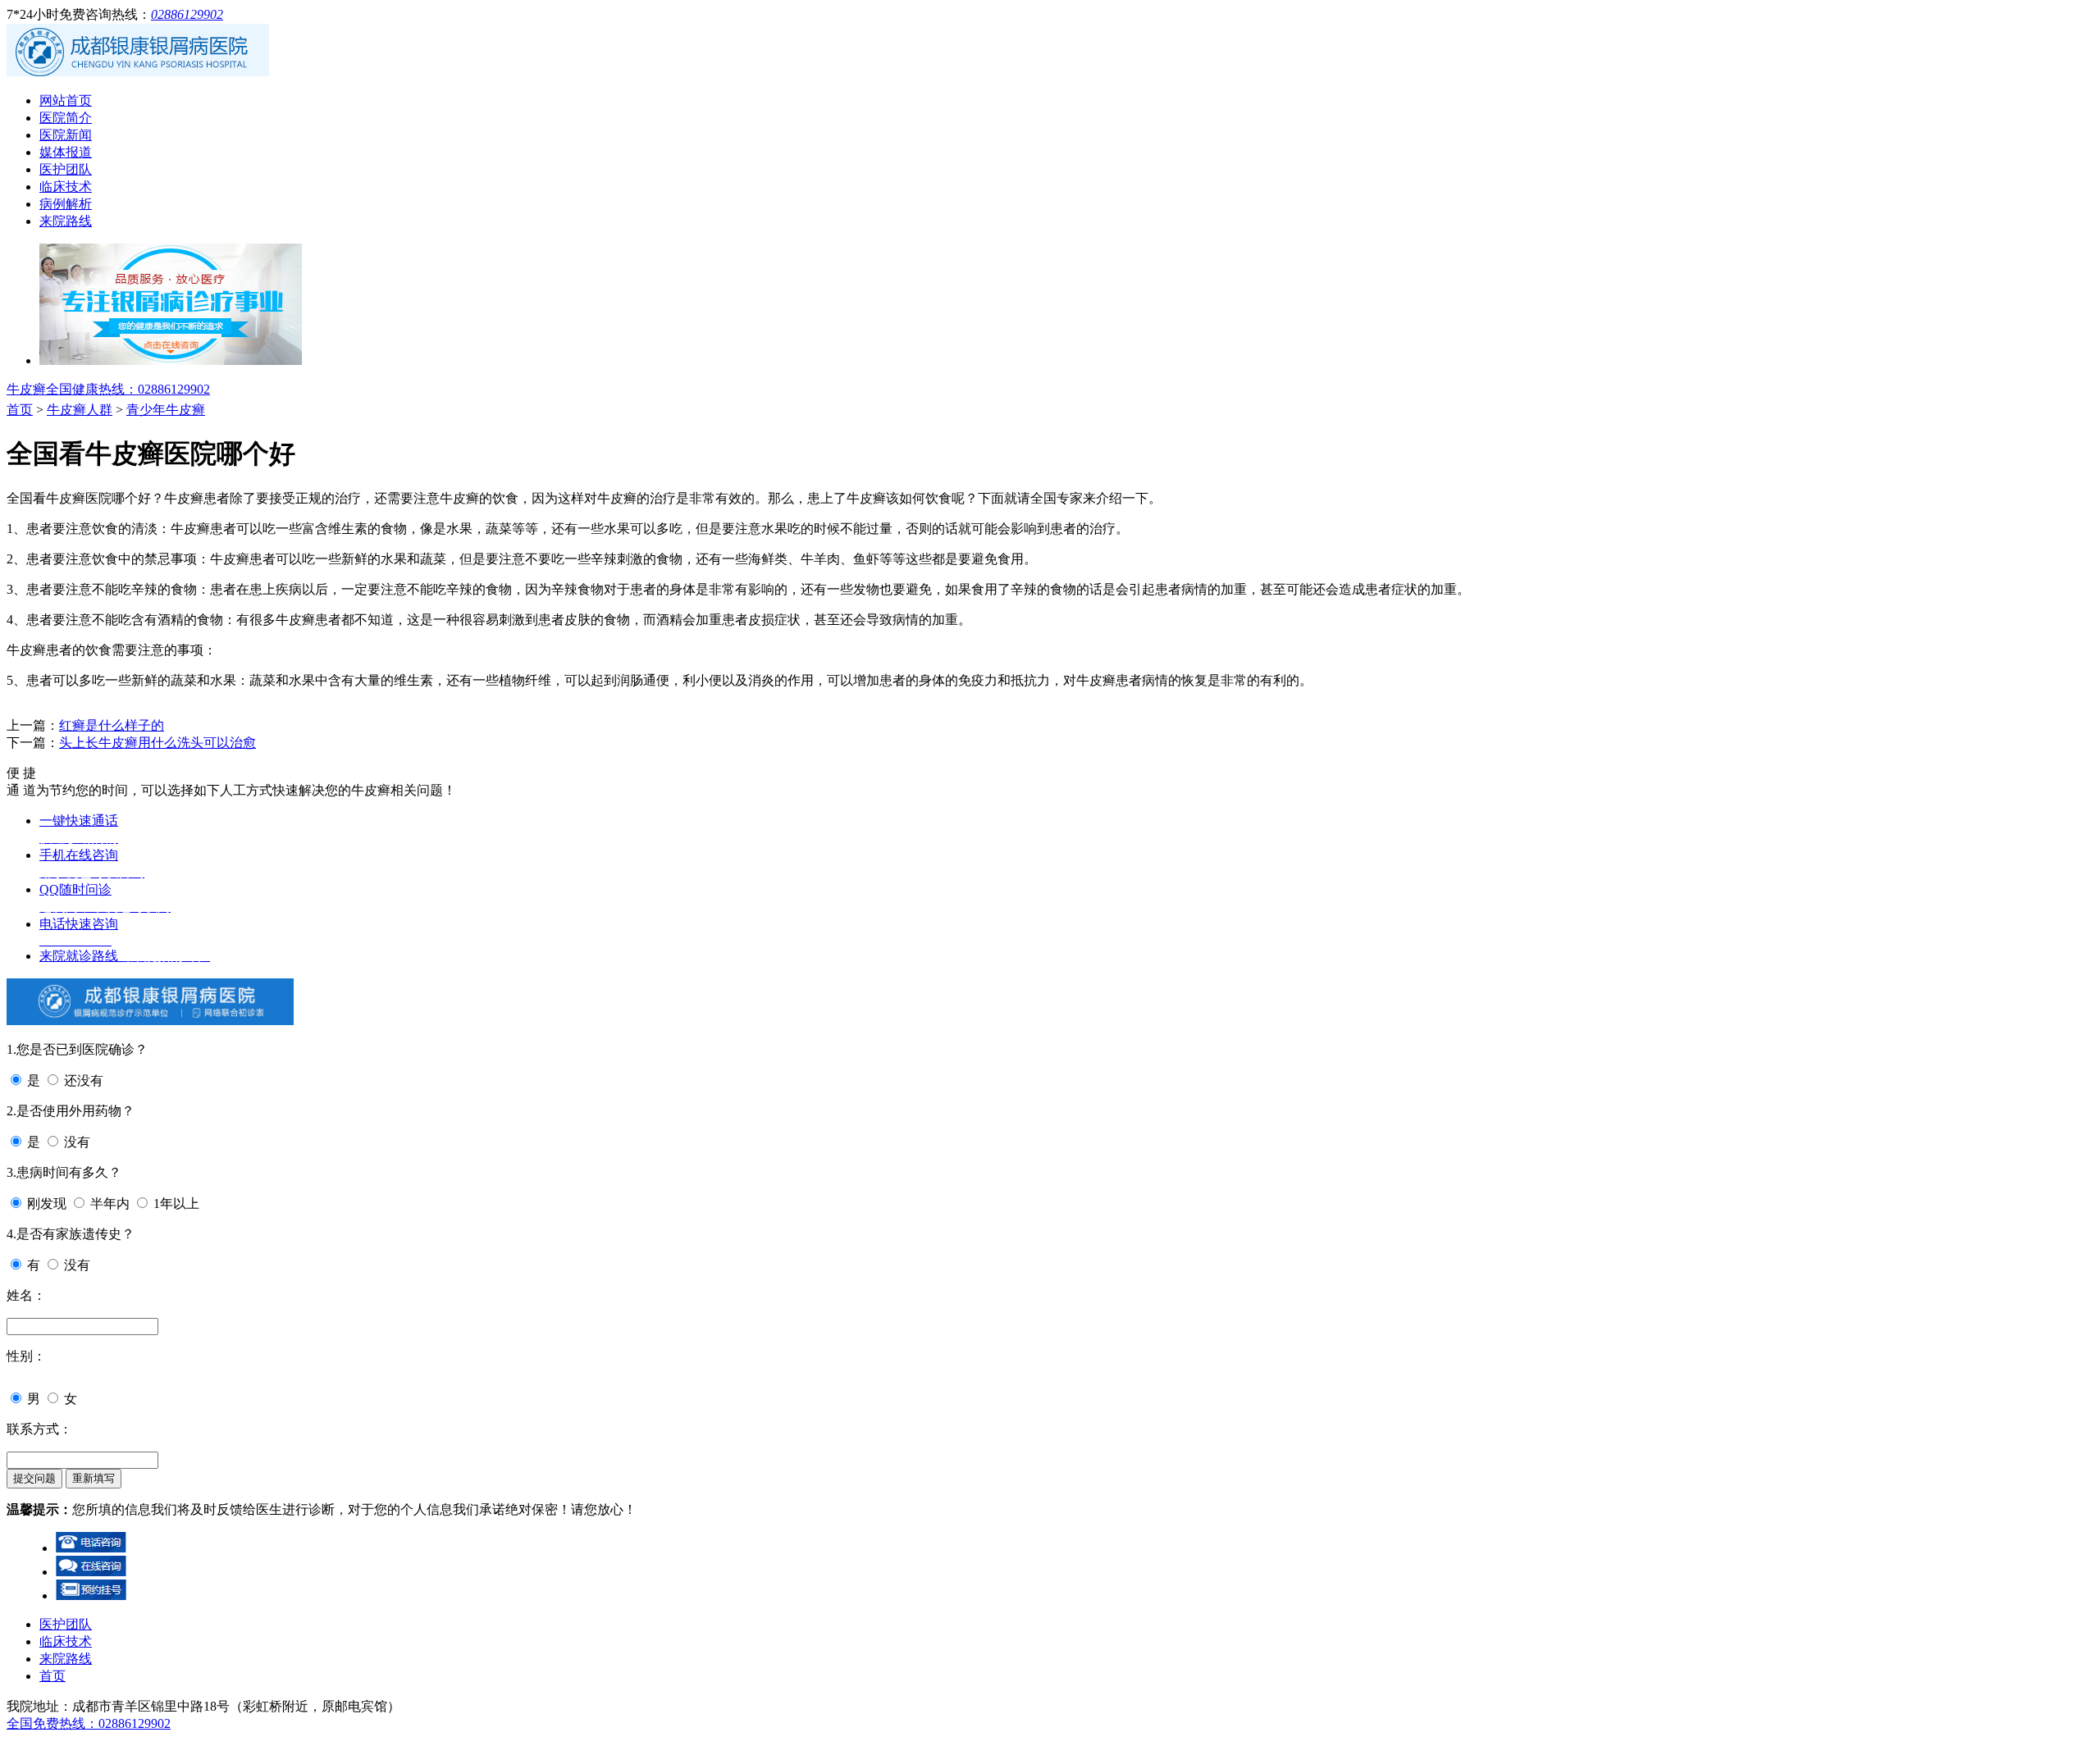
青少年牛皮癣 (166, 410)
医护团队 (66, 169)
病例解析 (66, 204)
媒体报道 (66, 152)
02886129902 (187, 14)
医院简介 (66, 118)
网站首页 (66, 100)
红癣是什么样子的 (112, 725)
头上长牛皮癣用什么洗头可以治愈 (157, 743)
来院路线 (66, 221)
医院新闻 (66, 135)
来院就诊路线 (125, 956)
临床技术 (66, 187)
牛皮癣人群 (80, 410)
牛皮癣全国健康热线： (108, 389)
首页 (20, 410)
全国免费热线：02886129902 (89, 1723)
